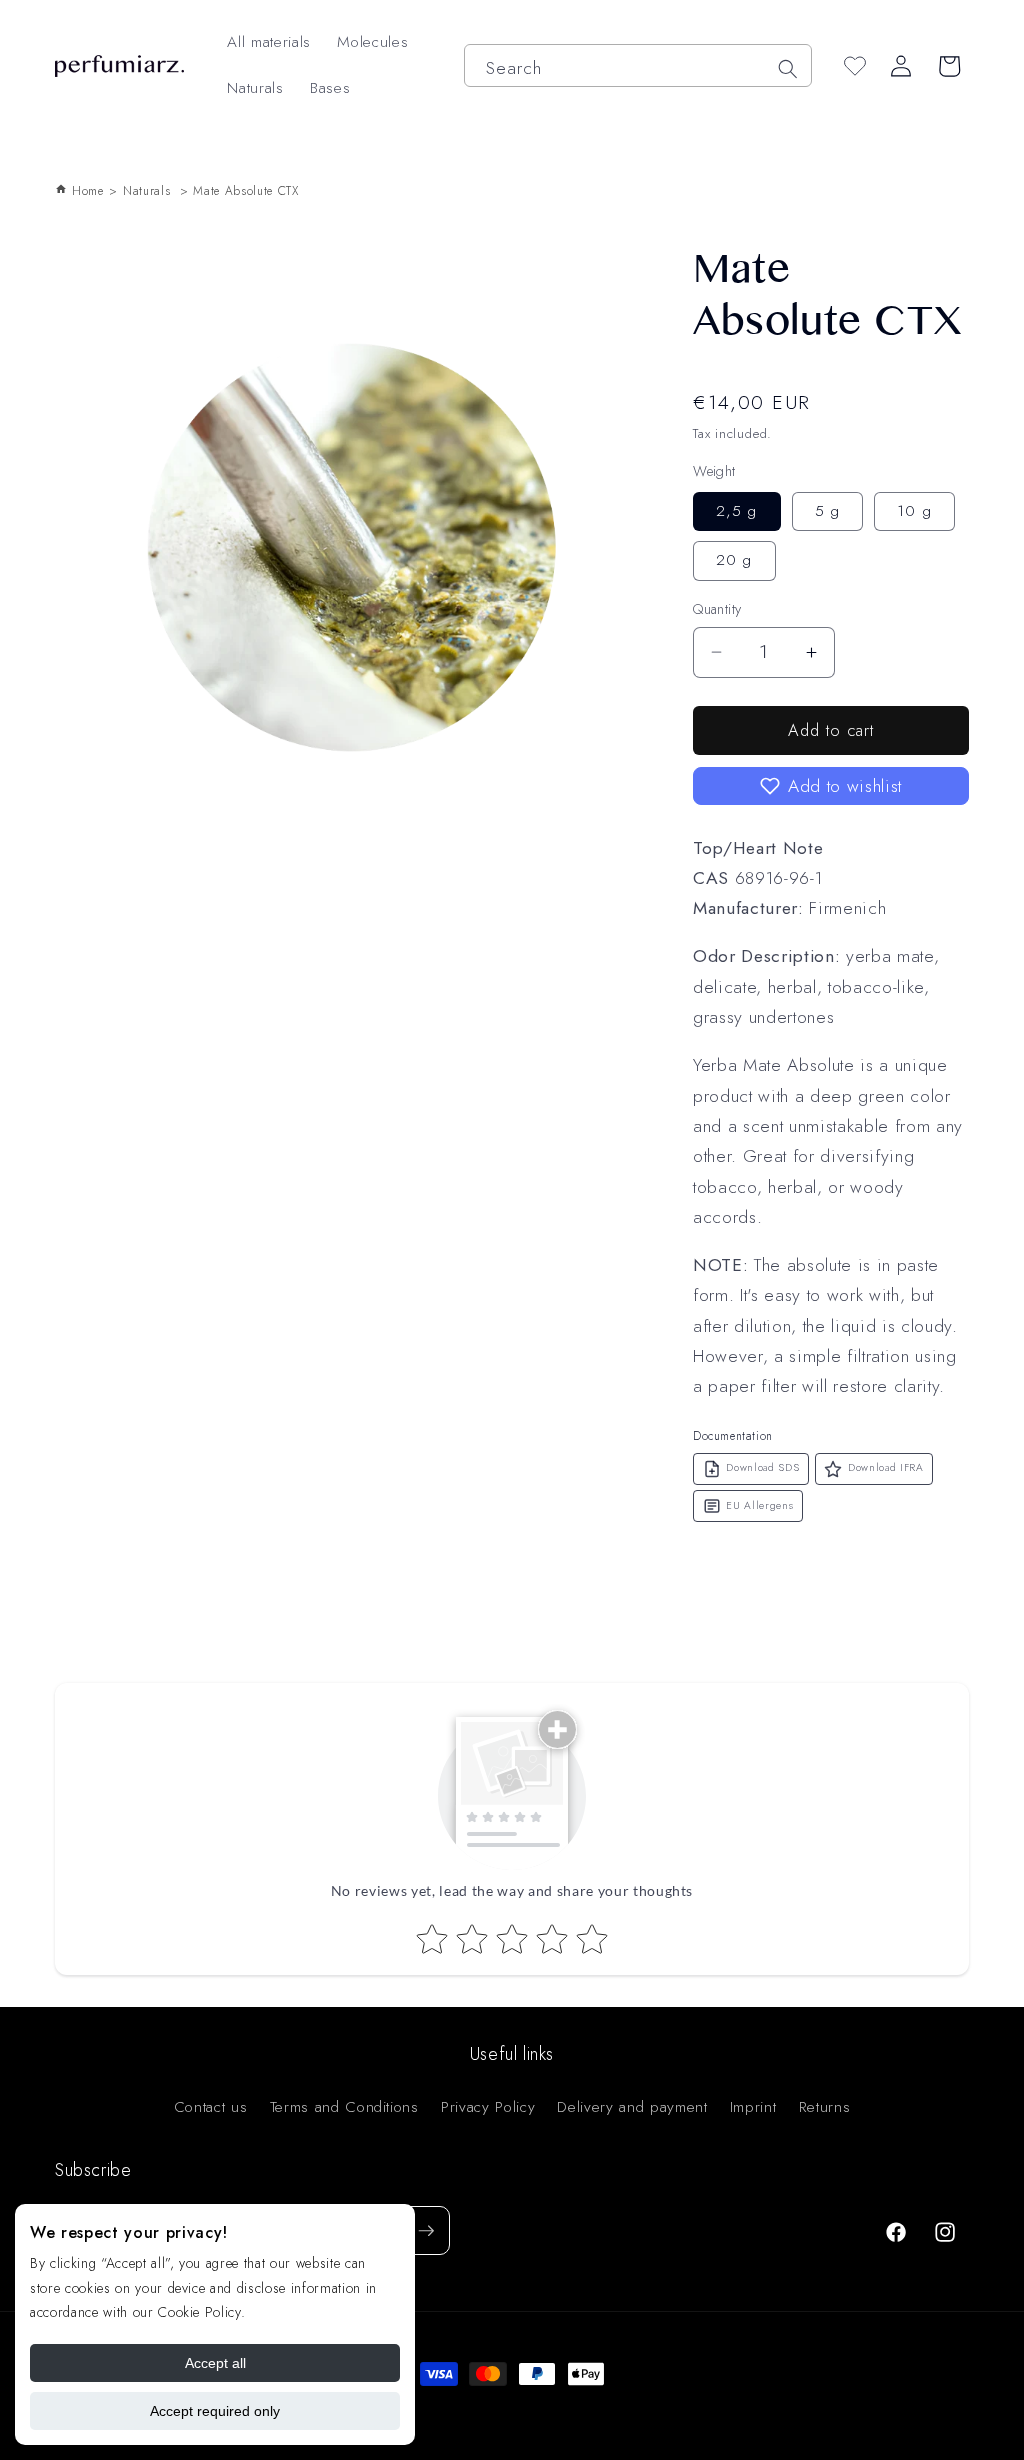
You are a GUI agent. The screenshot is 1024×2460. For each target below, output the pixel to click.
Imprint (753, 2107)
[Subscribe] (426, 2231)
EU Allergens (759, 1505)
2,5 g (737, 511)
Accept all (215, 2363)
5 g (827, 511)
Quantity (717, 609)
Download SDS (762, 1467)
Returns (825, 2107)
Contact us (211, 2107)
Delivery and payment (632, 2107)
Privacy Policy (488, 2107)
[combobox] (638, 65)
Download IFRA (886, 1467)
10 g (914, 511)
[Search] (787, 68)
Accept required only (215, 2411)
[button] (831, 786)
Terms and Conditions (344, 2107)
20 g (734, 560)
